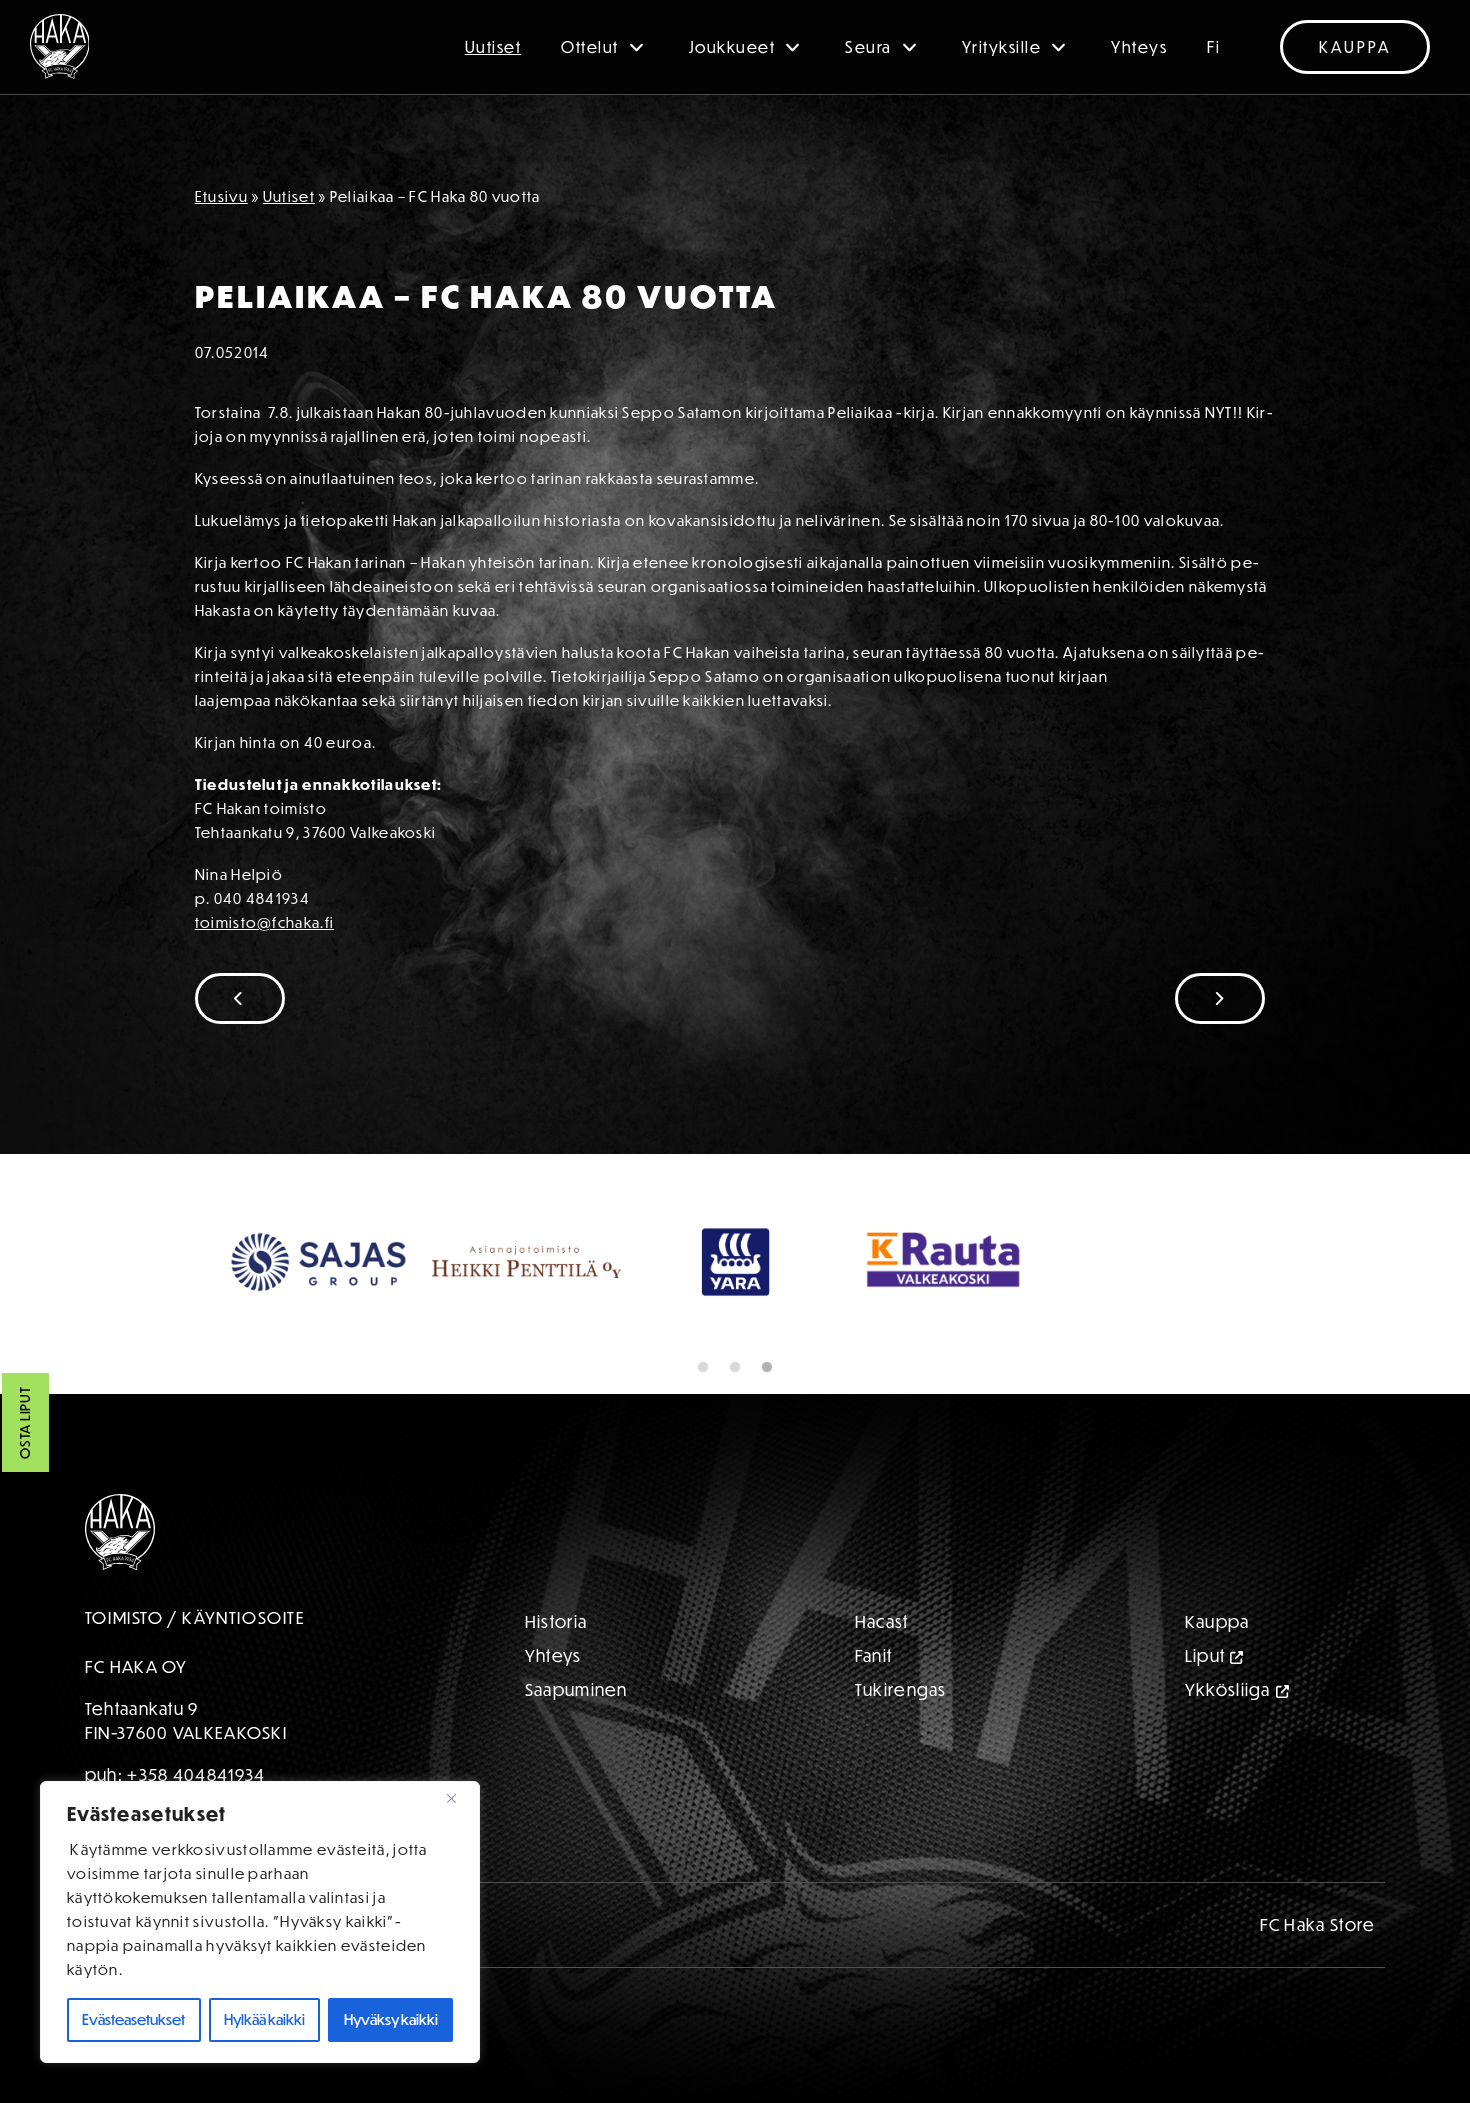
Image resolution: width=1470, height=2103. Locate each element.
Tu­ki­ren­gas (901, 1689)
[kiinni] (459, 1798)
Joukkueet (732, 47)
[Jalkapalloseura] (60, 46)
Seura (868, 47)
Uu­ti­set (289, 196)
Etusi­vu (221, 196)
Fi (1213, 47)
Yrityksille (1002, 47)
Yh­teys (553, 1655)
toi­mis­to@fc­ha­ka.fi (264, 922)
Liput (1205, 1655)
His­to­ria (556, 1621)
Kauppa (1355, 47)
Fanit (874, 1655)
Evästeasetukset (133, 2019)
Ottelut (590, 47)
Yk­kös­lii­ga (1228, 1689)
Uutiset (493, 47)
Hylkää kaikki (264, 2019)
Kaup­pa (1217, 1621)
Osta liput (25, 1423)
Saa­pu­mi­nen (576, 1689)
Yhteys (1139, 47)
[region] (260, 1922)
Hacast (882, 1621)
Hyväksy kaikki (391, 2019)
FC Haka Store (1318, 1924)
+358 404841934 (196, 1774)
